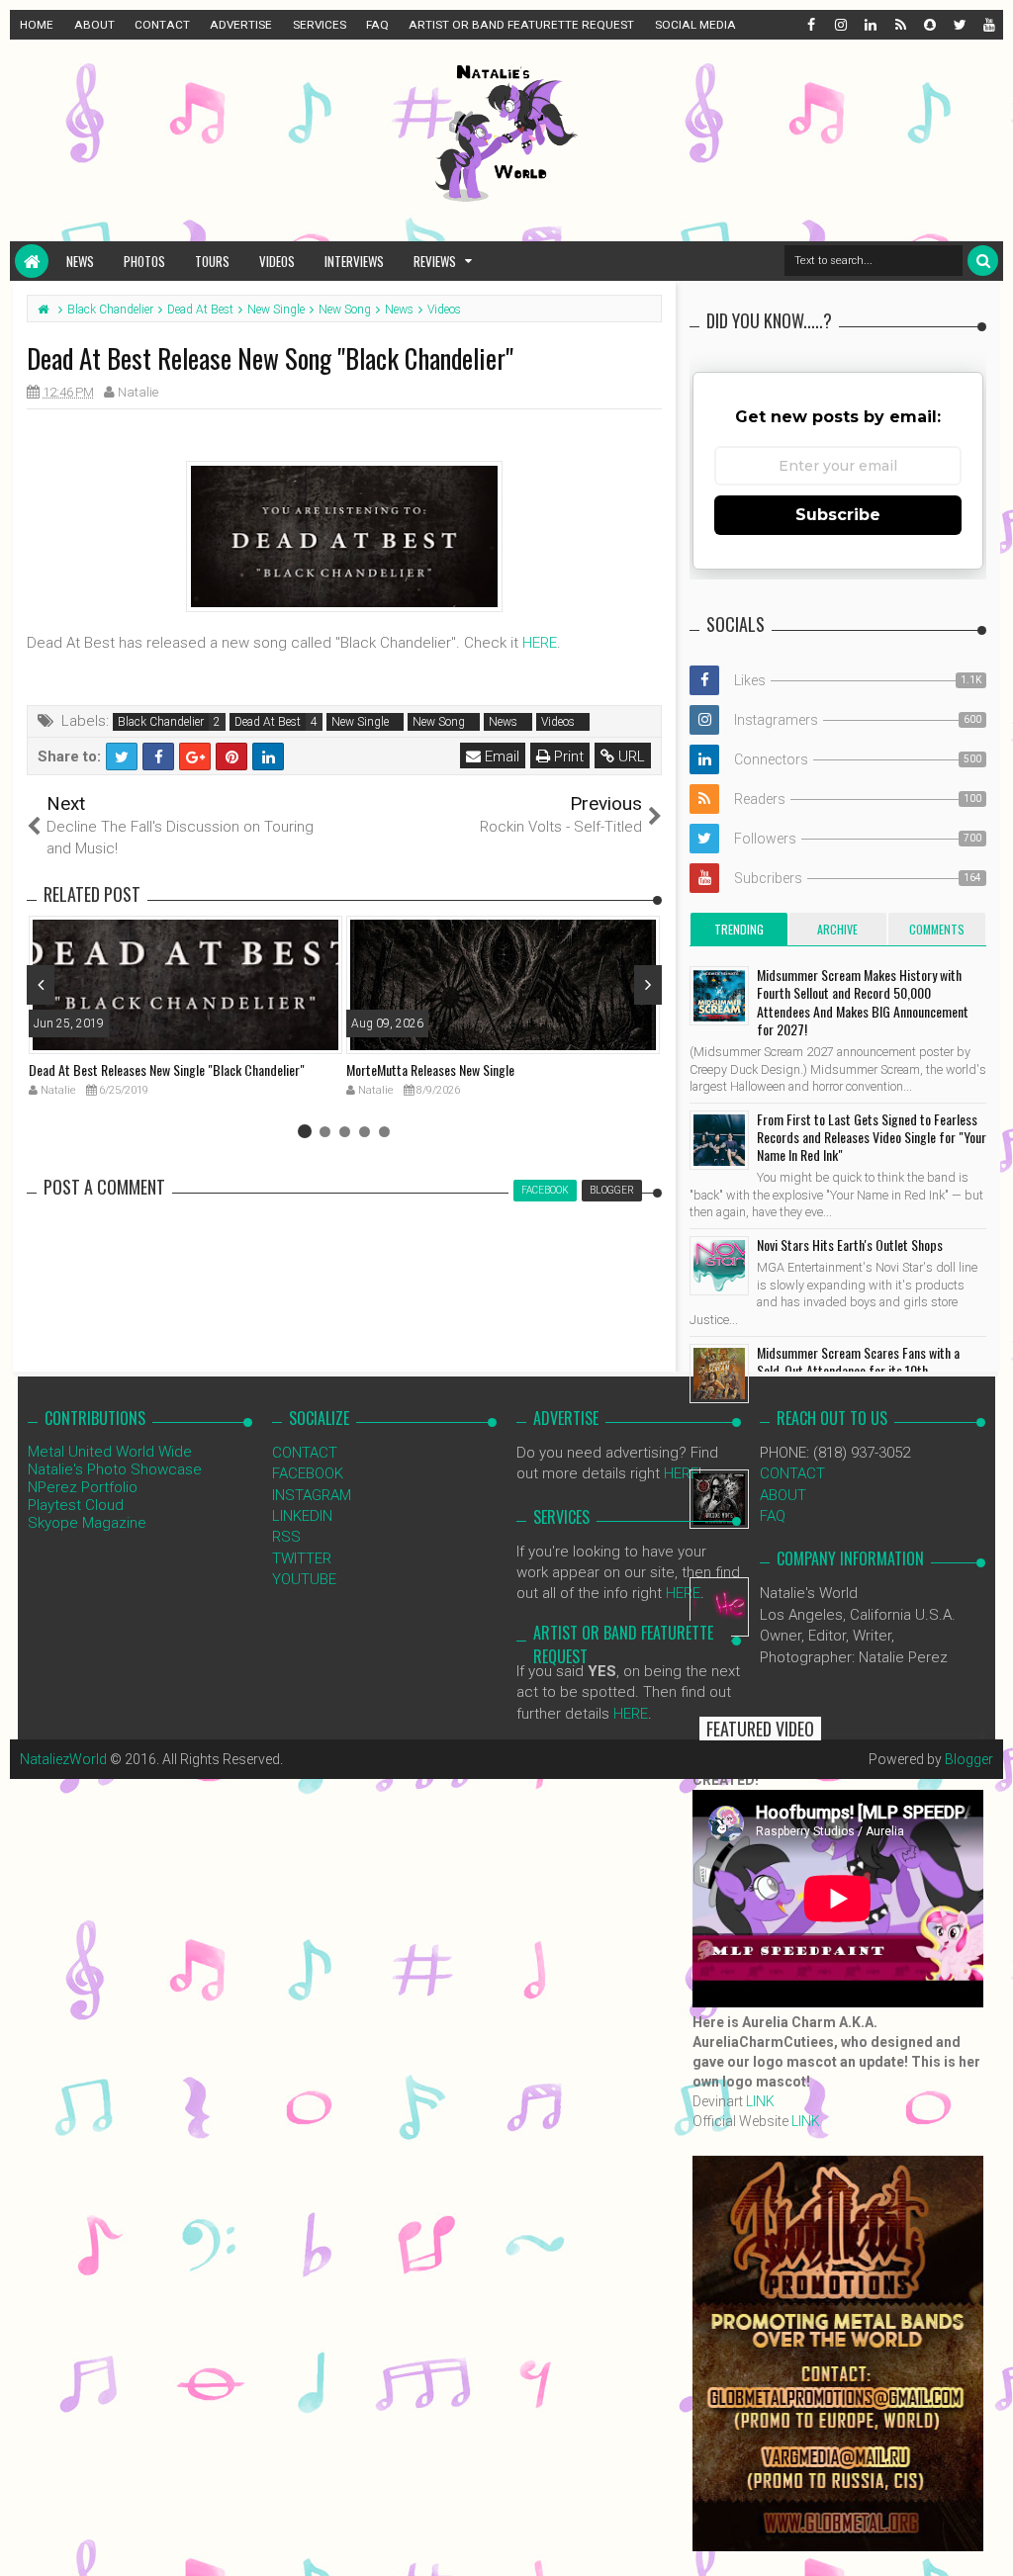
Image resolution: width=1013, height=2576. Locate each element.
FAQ (377, 25)
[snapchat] (929, 25)
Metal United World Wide (110, 1452)
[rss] (899, 25)
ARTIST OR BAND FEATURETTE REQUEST (521, 25)
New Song (439, 722)
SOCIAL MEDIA (695, 25)
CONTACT (162, 25)
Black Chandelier (161, 722)
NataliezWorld (63, 1759)
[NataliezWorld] (32, 261)
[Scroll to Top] (988, 2541)
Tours (212, 261)
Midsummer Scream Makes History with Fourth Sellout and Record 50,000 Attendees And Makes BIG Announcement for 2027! (863, 1002)
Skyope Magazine (87, 1523)
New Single (360, 722)
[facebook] (810, 25)
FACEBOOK (308, 1473)
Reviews (435, 261)
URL (630, 756)
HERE (540, 643)
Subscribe (838, 515)
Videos (277, 261)
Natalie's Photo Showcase (115, 1469)
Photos (144, 261)
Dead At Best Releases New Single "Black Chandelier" (167, 1069)
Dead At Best (268, 722)
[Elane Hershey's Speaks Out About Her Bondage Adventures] (719, 1607)
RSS (286, 1537)
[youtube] (988, 25)
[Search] (983, 261)
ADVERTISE (241, 25)
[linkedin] (870, 25)
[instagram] (840, 25)
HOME (37, 25)
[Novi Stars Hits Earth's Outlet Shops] (719, 1266)
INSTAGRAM (312, 1495)
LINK (760, 2101)
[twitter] (959, 25)
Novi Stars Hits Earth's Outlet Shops (850, 1244)
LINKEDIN (302, 1516)
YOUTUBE (304, 1579)
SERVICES (320, 25)
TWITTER (302, 1558)
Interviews (354, 261)
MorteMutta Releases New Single (430, 1069)
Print (567, 756)
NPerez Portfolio (83, 1487)
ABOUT (94, 25)
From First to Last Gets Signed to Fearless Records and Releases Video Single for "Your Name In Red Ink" (872, 1137)
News (80, 261)
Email (500, 756)
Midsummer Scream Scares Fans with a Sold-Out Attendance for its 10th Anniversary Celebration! (858, 1370)
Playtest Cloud (76, 1505)
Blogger (969, 1759)
